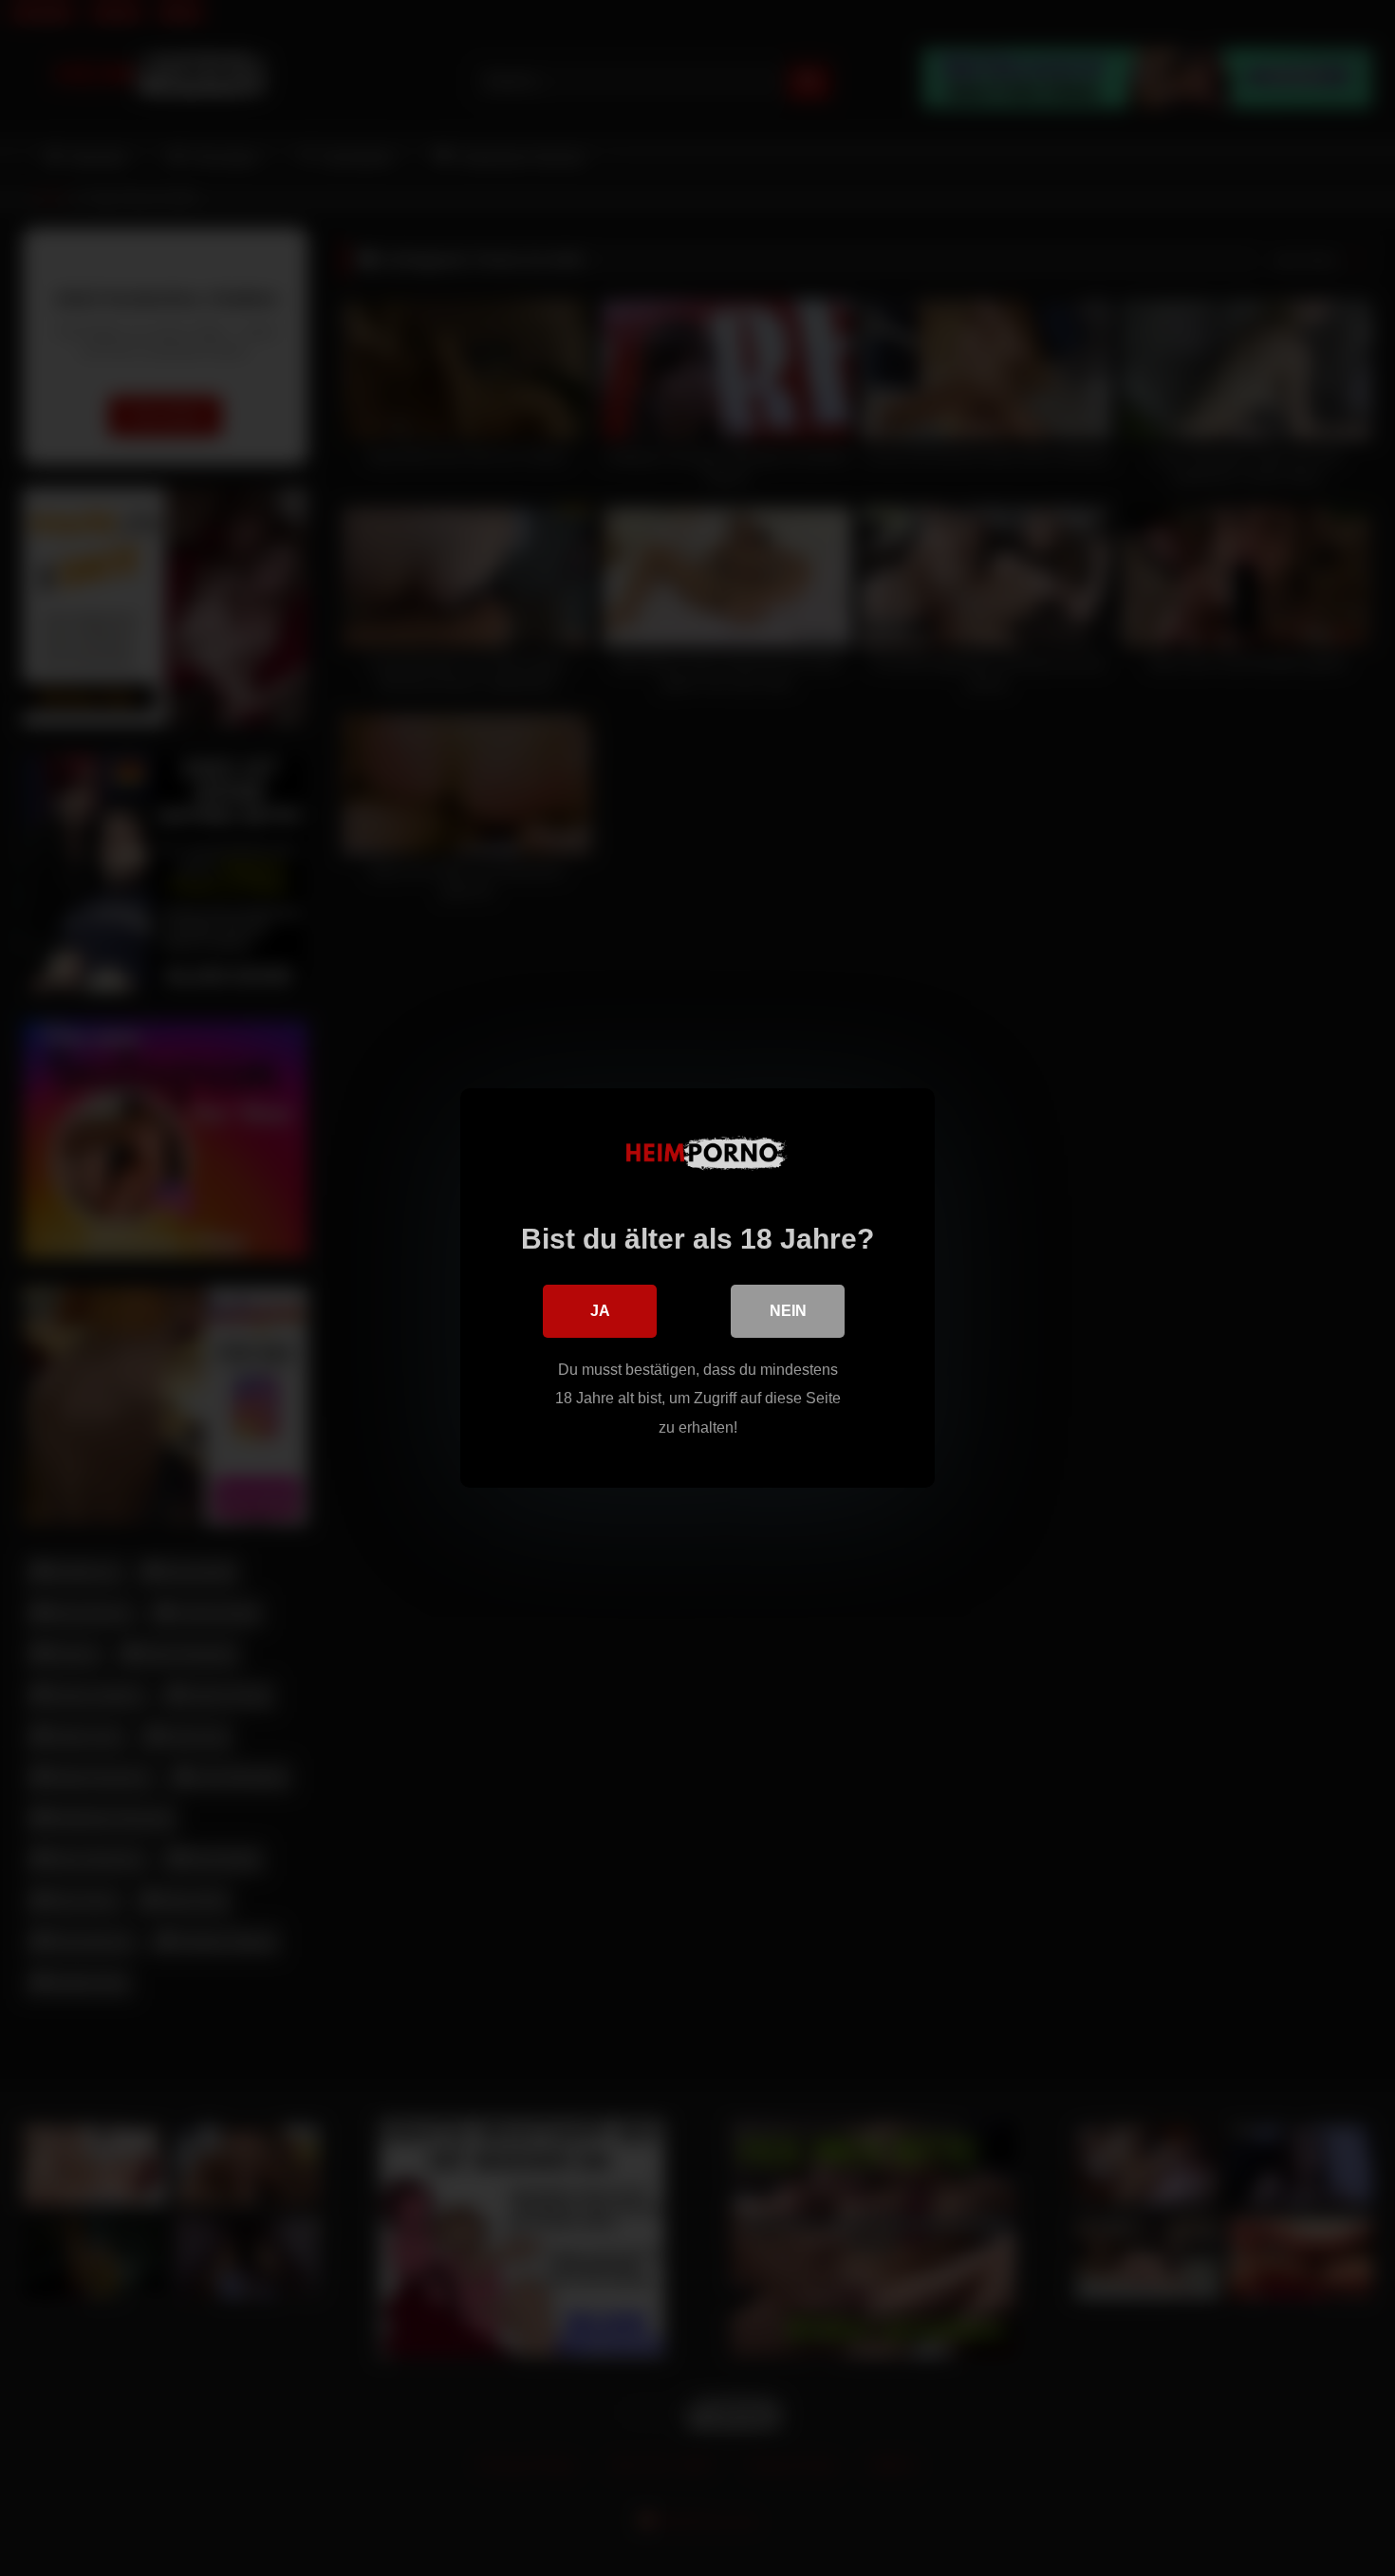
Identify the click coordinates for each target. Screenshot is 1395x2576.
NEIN (788, 1311)
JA (600, 1311)
